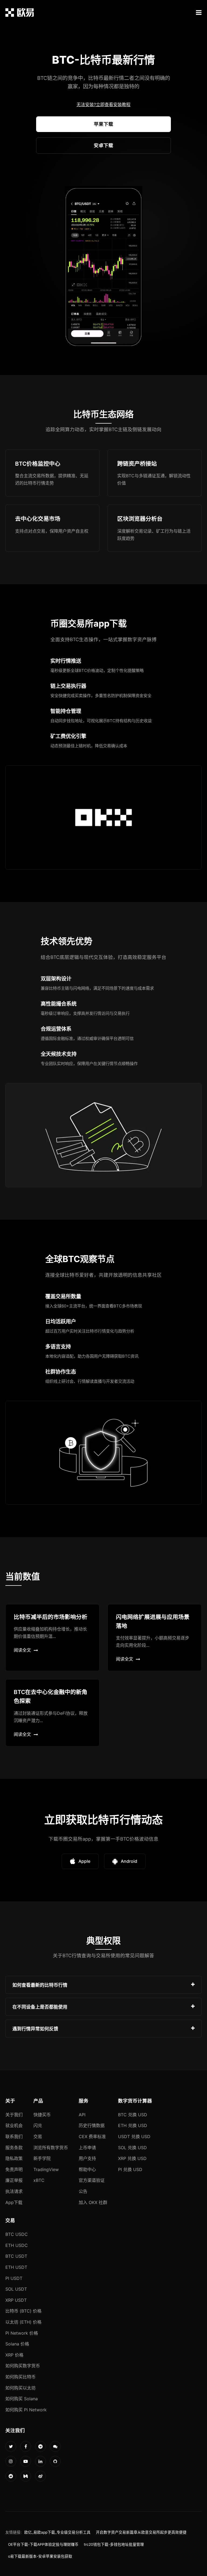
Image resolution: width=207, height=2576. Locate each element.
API (82, 2115)
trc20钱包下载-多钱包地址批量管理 (114, 2544)
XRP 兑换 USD (132, 2158)
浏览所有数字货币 (51, 2148)
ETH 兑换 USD (133, 2125)
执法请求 (14, 2191)
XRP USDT (16, 2300)
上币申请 (87, 2148)
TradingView (46, 2169)
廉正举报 (14, 2180)
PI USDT (14, 2278)
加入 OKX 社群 (93, 2202)
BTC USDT (16, 2256)
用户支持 (87, 2158)
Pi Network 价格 (22, 2333)
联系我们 (14, 2136)
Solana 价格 (17, 2344)
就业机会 (14, 2125)
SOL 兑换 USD (132, 2148)
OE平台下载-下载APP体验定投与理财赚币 (43, 2544)
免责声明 (14, 2169)
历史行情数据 (92, 2125)
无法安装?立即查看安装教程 (103, 104)
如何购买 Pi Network (26, 2410)
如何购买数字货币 (23, 2366)
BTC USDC (17, 2234)
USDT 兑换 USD (134, 2136)
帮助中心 (87, 2169)
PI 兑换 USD (130, 2169)
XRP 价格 (14, 2355)
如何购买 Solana (22, 2399)
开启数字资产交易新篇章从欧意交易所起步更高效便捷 (141, 2532)
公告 (83, 2191)
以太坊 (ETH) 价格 (23, 2322)
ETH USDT (16, 2267)
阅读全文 (22, 1650)
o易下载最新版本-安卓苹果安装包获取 (40, 2556)
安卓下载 (103, 145)
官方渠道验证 (92, 2180)
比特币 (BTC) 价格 (23, 2311)
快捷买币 (42, 2115)
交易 (38, 2136)
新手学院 (42, 2158)
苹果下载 (103, 124)
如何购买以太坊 (20, 2388)
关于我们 (14, 2115)
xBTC (39, 2180)
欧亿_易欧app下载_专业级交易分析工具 (57, 2532)
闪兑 (38, 2125)
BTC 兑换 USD (133, 2115)
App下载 (14, 2202)
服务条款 (14, 2148)
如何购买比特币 (20, 2377)
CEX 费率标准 (92, 2136)
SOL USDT (16, 2289)
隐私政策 (14, 2158)
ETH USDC (17, 2245)
